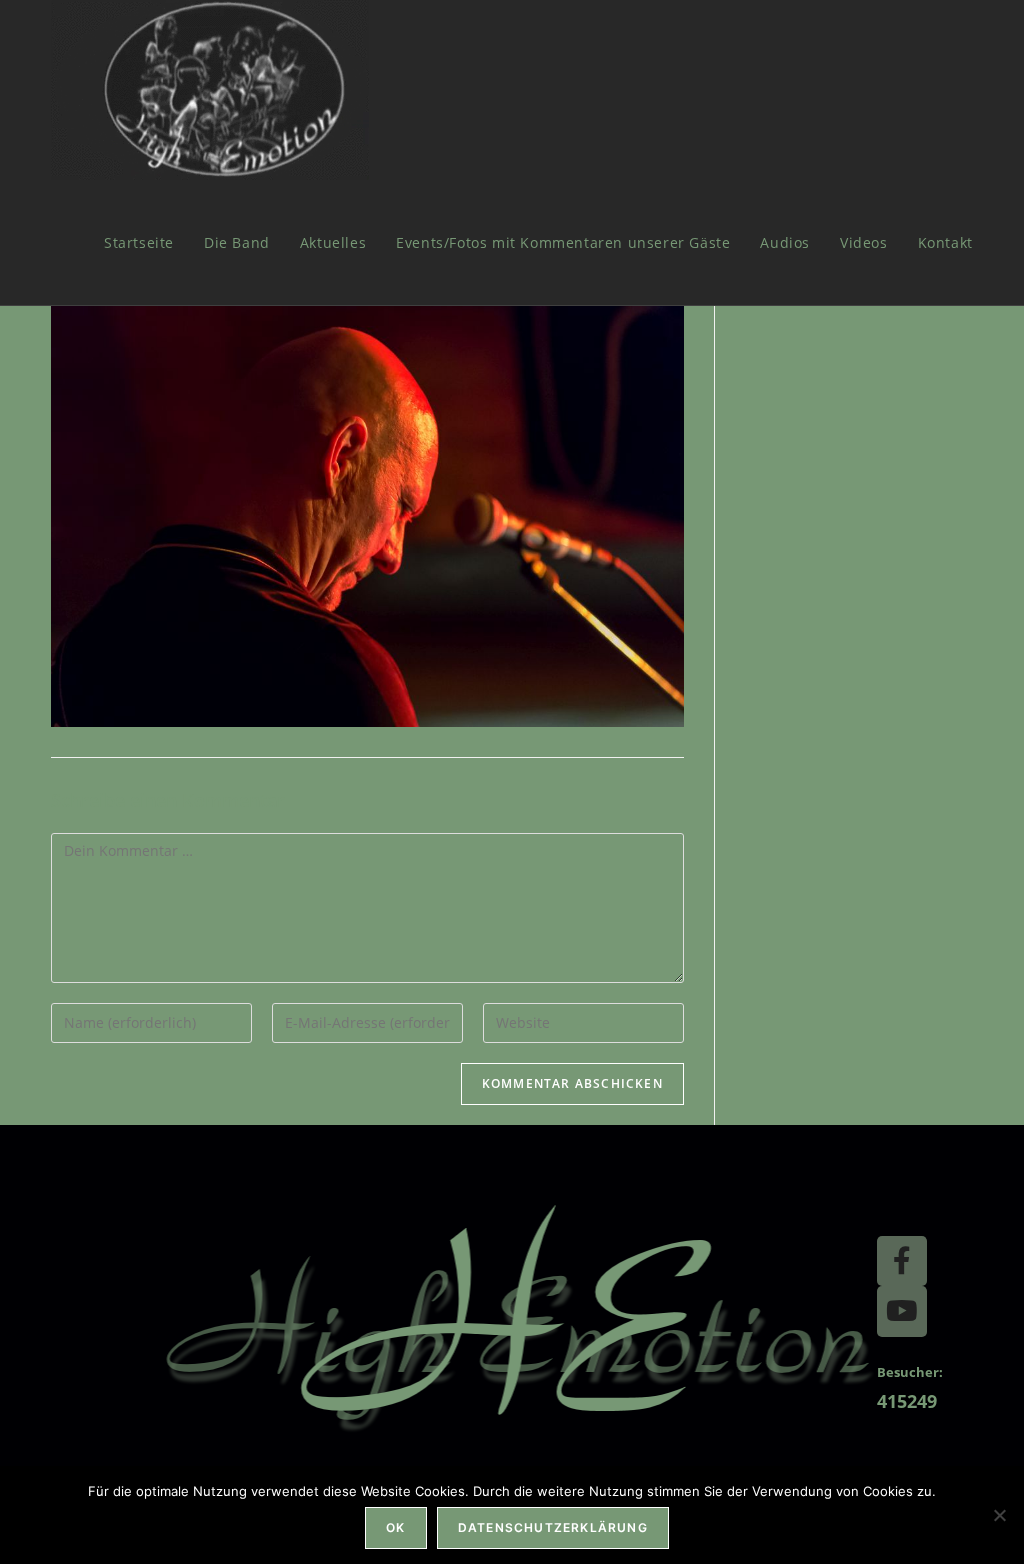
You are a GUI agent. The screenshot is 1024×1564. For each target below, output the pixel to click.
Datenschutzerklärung (553, 1527)
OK (395, 1527)
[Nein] (999, 1515)
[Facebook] (902, 1261)
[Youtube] (902, 1311)
